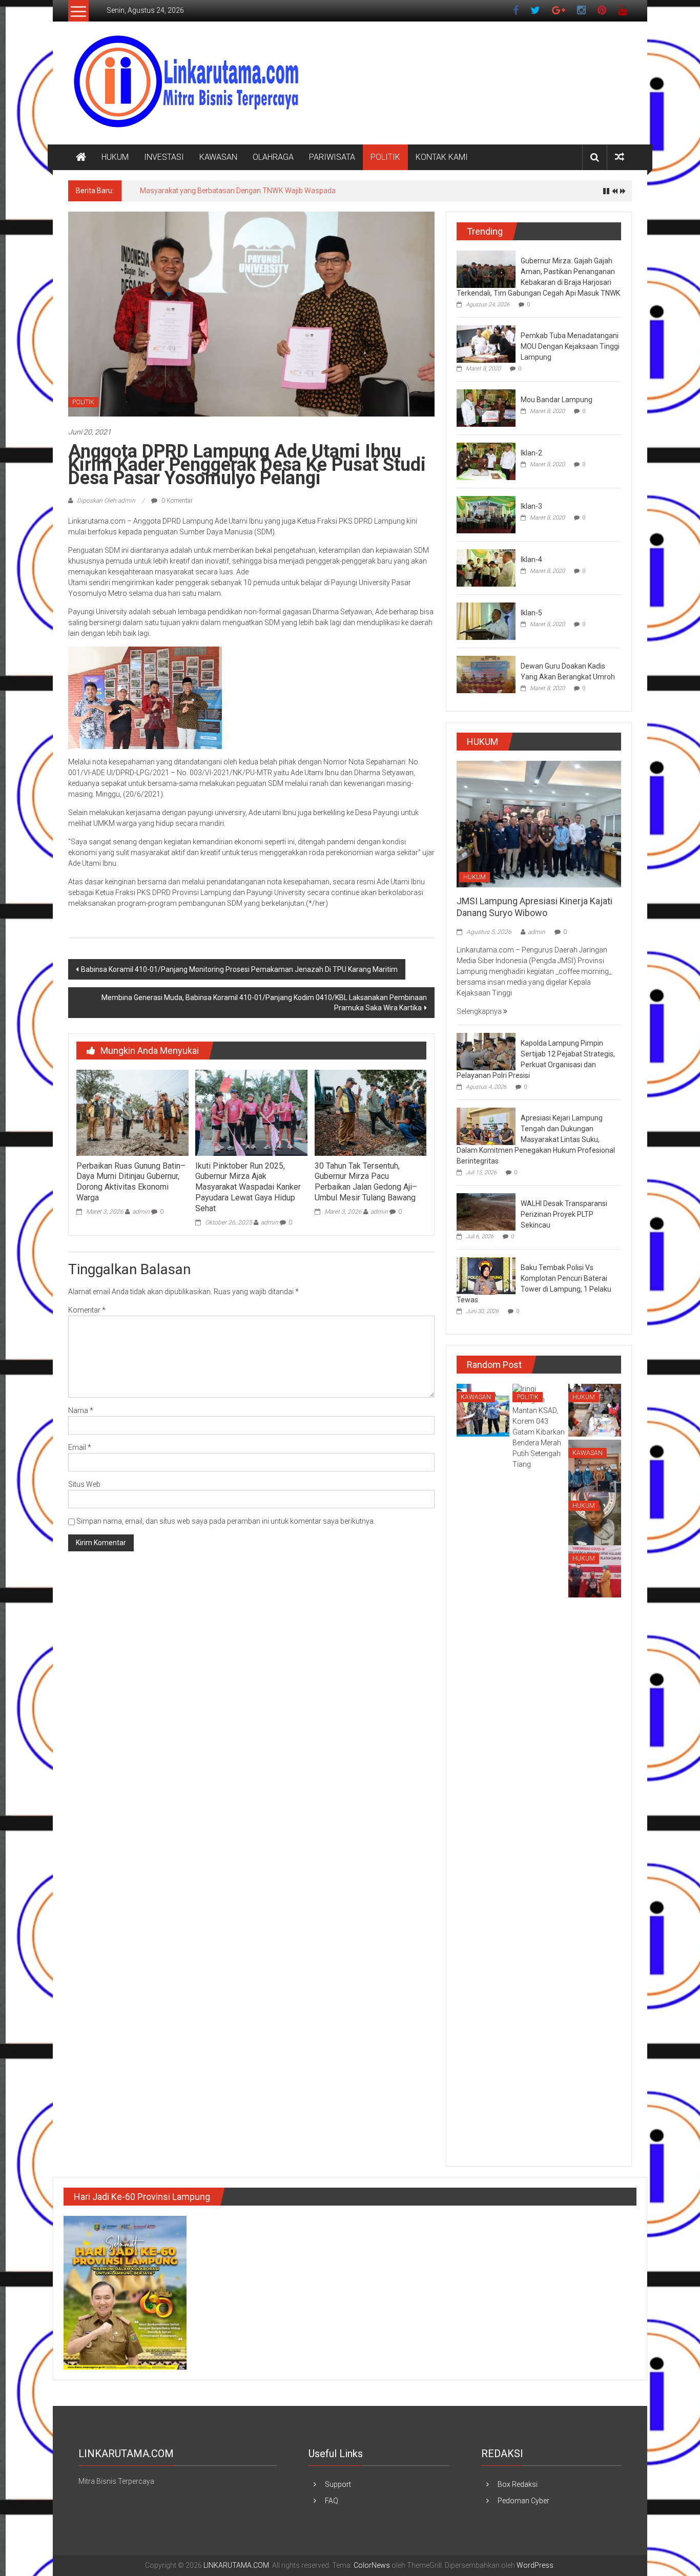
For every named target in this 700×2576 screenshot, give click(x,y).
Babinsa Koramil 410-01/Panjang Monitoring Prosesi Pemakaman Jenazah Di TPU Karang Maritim (239, 969)
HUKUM (115, 157)
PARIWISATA (332, 157)
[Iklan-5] (486, 620)
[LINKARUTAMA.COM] (81, 157)
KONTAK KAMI (442, 157)
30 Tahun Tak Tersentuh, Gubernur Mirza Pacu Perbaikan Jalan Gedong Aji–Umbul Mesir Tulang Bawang (366, 1182)
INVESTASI (164, 157)
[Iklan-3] (486, 514)
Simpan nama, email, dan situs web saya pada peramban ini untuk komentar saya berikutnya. (226, 1521)
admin (141, 1212)
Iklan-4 (531, 559)
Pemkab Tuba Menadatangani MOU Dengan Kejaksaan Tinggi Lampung (570, 346)
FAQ (332, 2501)
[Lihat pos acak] (620, 157)
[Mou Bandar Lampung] (486, 407)
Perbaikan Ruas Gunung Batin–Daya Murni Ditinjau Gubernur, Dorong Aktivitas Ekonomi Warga (131, 1182)
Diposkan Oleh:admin (106, 501)
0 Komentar (176, 501)
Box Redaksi (518, 2484)
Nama (81, 1410)
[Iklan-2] (486, 461)
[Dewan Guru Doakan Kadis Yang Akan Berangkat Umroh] (486, 674)
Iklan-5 (531, 613)
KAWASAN (218, 157)
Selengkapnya (480, 1011)
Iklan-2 (531, 453)
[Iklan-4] (486, 567)
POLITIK (385, 157)
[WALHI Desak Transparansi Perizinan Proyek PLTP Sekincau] (486, 1212)
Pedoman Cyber (523, 2501)
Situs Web (84, 1484)
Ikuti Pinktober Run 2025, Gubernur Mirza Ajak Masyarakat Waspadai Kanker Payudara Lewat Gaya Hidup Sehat (248, 1187)
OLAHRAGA (273, 157)
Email (80, 1447)
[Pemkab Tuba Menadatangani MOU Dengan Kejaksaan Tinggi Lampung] (486, 343)
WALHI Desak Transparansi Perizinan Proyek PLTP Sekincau (564, 1214)
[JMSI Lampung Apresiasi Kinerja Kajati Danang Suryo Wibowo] (539, 823)
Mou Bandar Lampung (557, 400)
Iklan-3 (531, 506)
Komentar (87, 1310)
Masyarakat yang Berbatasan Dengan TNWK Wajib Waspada (238, 191)
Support (338, 2484)
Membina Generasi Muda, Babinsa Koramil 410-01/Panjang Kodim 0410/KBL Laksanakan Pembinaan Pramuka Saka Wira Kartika (264, 1003)
